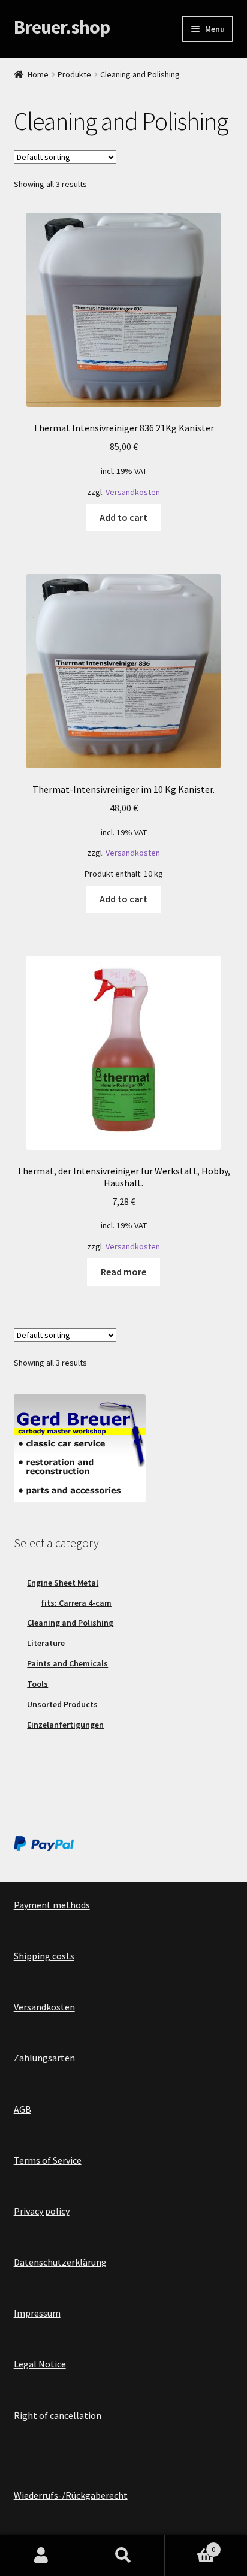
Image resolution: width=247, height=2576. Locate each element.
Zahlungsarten (44, 2058)
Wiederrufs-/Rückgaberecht (71, 2495)
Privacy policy (42, 2211)
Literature (46, 1643)
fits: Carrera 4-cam (76, 1603)
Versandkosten (133, 492)
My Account (41, 2556)
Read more (123, 1272)
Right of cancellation (58, 2415)
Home (38, 74)
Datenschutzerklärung (60, 2262)
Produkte (74, 74)
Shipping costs (44, 1956)
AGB (22, 2109)
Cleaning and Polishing (70, 1623)
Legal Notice (40, 2364)
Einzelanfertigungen (65, 1725)
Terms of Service (48, 2160)
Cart (190, 2545)
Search (123, 2556)
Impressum (37, 2313)
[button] (25, 38)
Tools (37, 1684)
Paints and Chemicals (67, 1663)
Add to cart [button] (123, 517)
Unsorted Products (62, 1704)
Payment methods (52, 1905)
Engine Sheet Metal (63, 1583)
